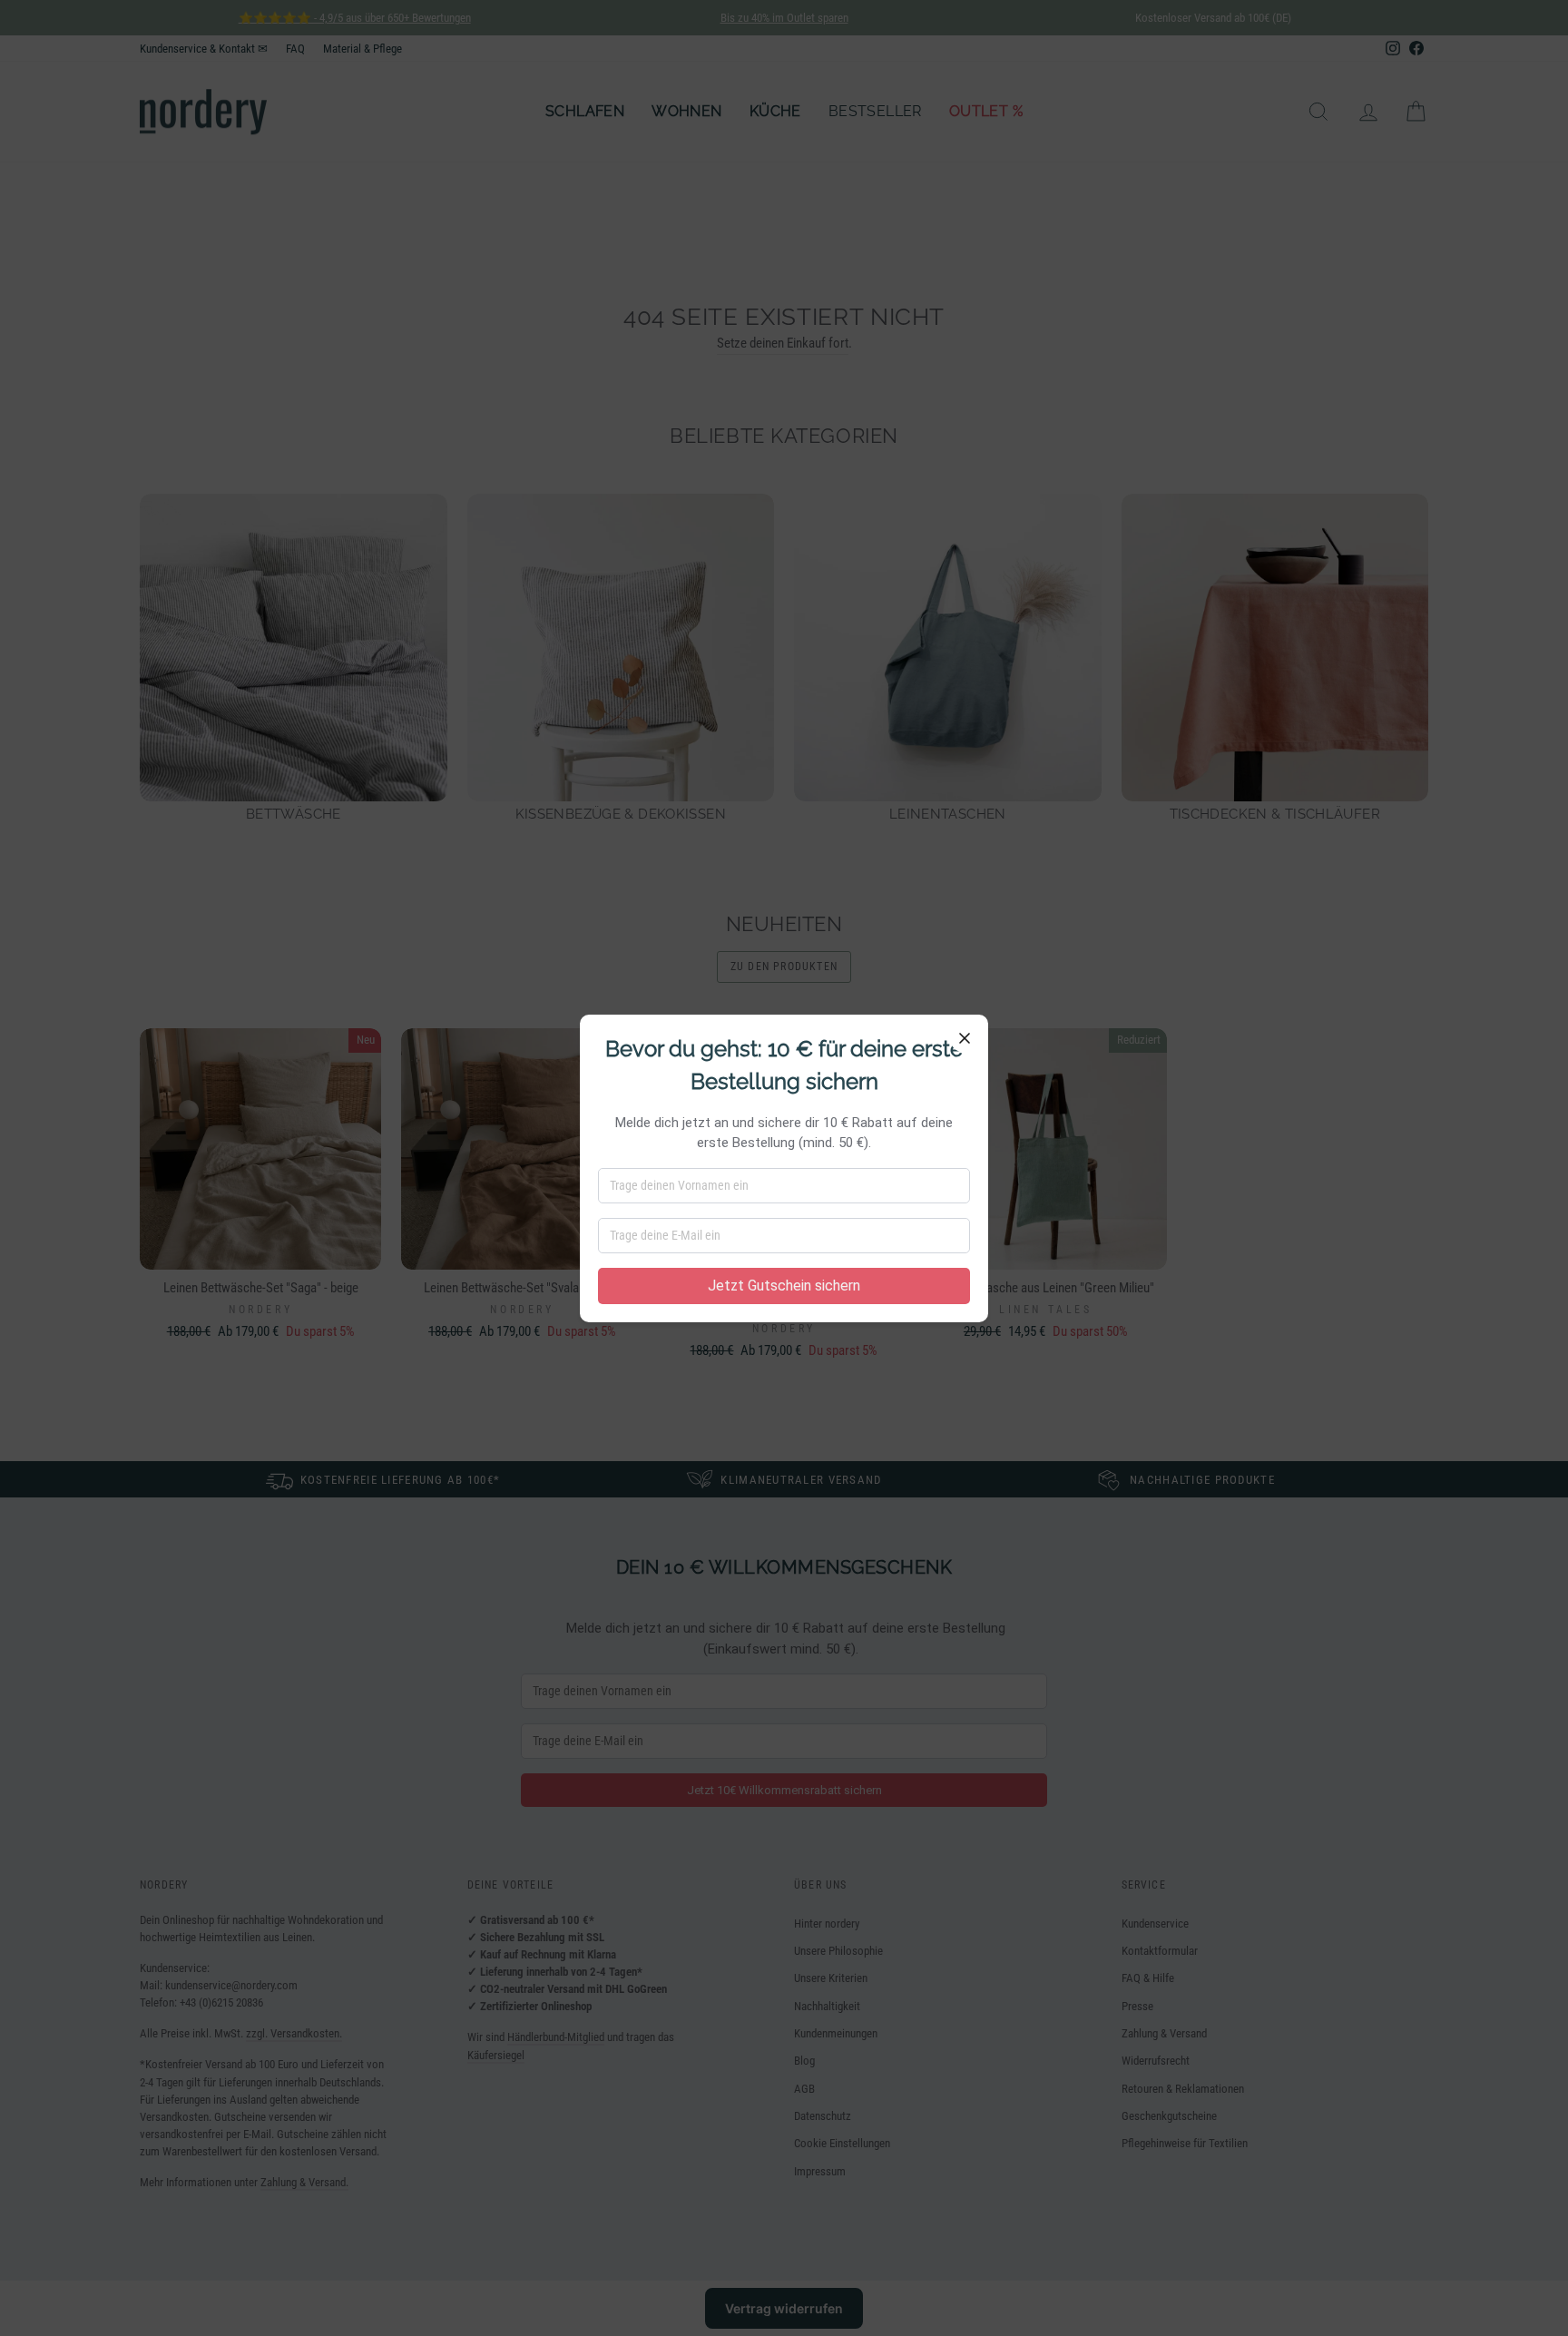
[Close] (965, 1038)
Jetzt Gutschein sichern (784, 1286)
